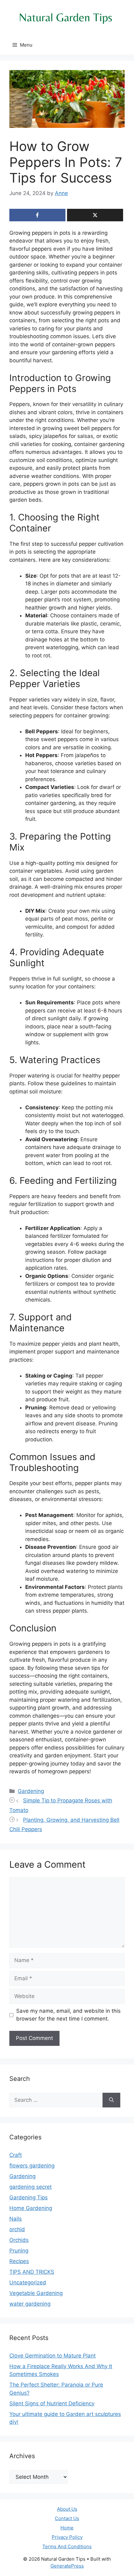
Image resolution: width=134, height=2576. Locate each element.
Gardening (31, 1791)
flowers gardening (32, 2166)
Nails (16, 2219)
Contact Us (67, 2518)
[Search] (111, 2100)
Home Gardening (31, 2208)
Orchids (19, 2240)
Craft (16, 2155)
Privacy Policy (67, 2537)
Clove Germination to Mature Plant (53, 2356)
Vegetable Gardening (36, 2293)
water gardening (30, 2304)
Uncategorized (28, 2282)
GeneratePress (67, 2566)
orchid (17, 2229)
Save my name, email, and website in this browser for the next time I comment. (68, 2015)
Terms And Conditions (67, 2546)
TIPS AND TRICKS (32, 2272)
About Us (67, 2509)
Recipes (19, 2261)
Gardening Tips (29, 2197)
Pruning (19, 2251)
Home (67, 2528)
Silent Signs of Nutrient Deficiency (52, 2403)
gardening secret (31, 2187)
